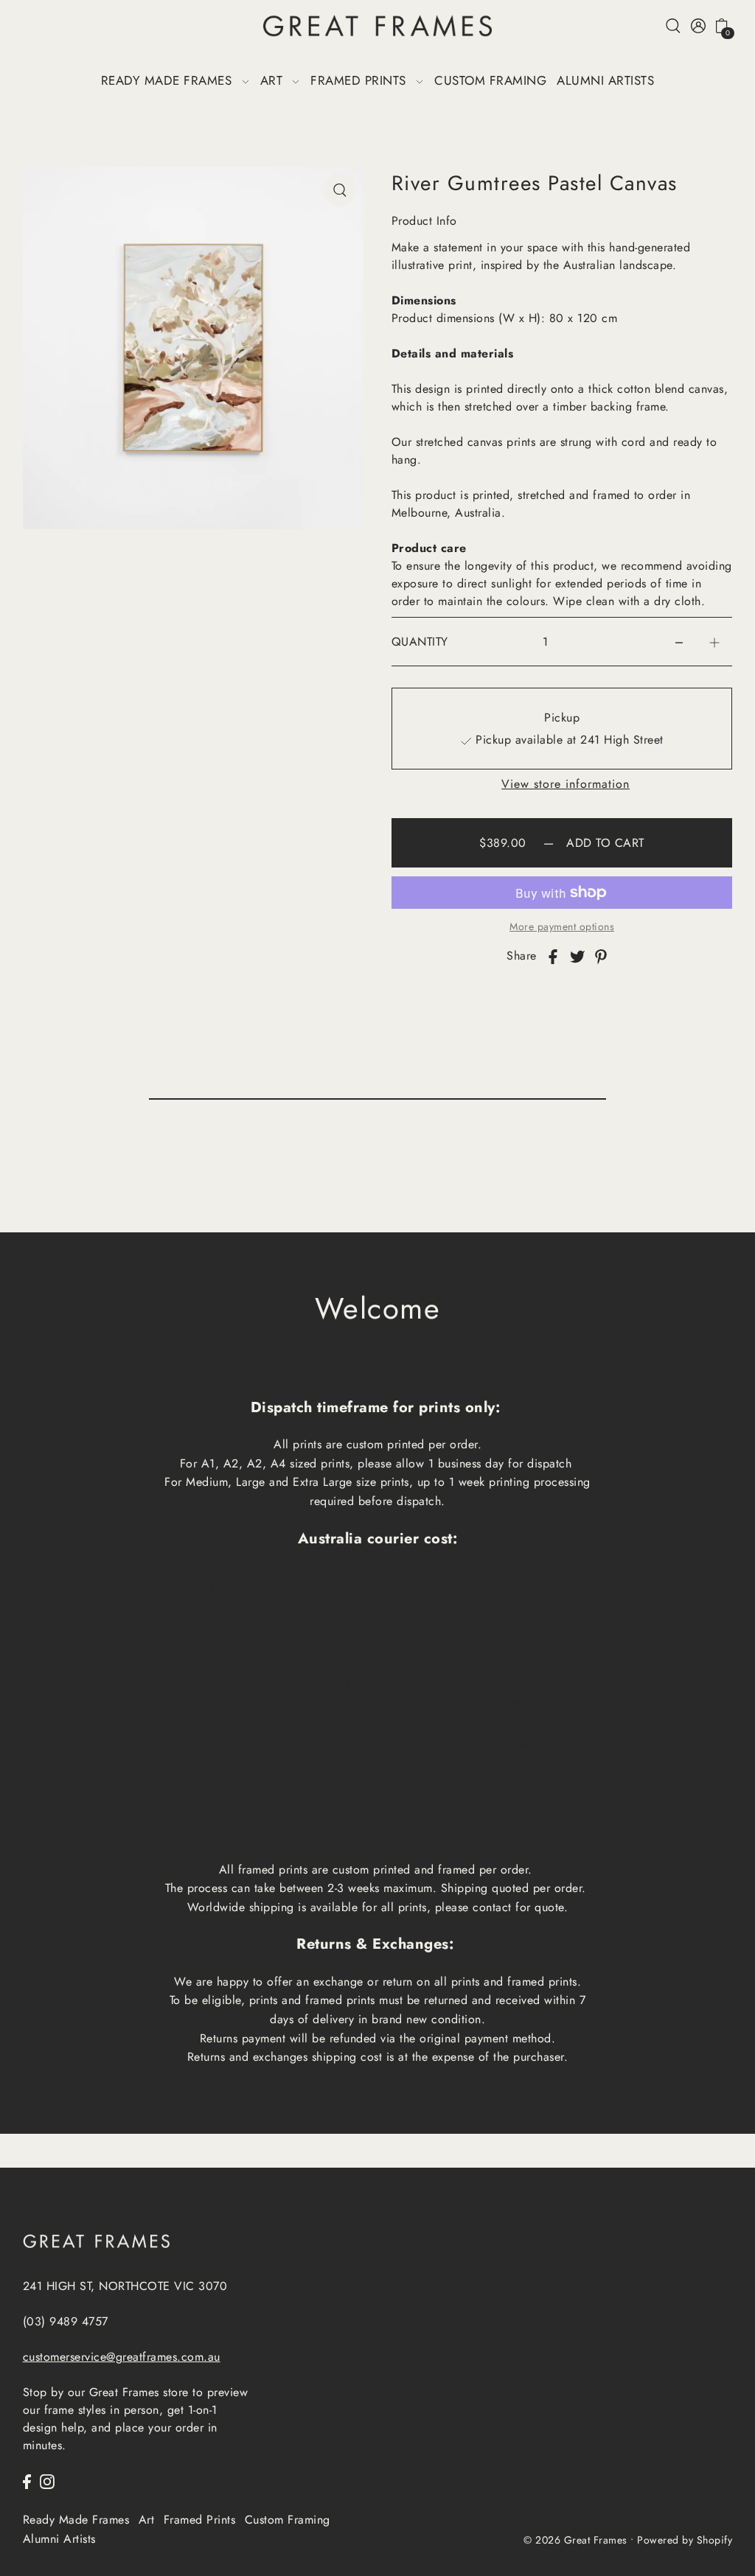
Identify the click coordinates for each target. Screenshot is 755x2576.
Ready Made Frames (76, 2520)
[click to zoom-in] (340, 190)
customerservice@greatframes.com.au (122, 2357)
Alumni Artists (59, 2539)
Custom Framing (288, 2520)
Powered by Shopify (685, 2540)
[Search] (674, 25)
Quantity (420, 642)
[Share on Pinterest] (601, 956)
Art (147, 2520)
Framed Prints (200, 2520)
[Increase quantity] (714, 642)
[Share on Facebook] (553, 956)
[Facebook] (27, 2481)
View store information (566, 784)
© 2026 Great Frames (575, 2540)
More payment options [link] (562, 926)
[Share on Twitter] (577, 956)
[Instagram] (47, 2481)
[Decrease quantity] (679, 642)
